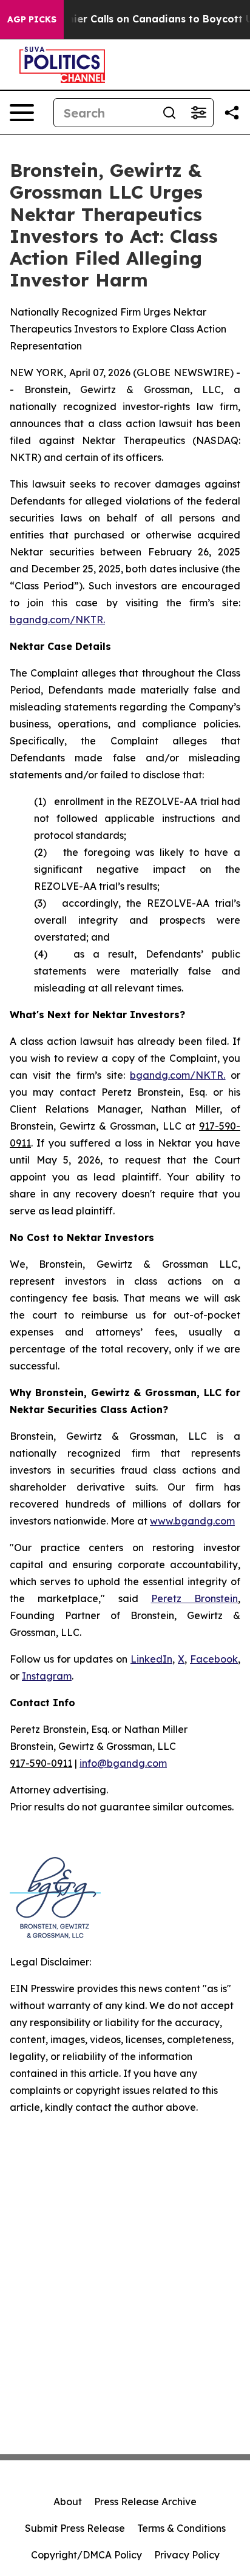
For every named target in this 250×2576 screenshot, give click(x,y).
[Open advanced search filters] (198, 113)
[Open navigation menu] (22, 113)
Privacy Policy (187, 2555)
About (68, 2502)
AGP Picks (32, 19)
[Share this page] (232, 113)
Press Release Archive (145, 2502)
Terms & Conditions (181, 2528)
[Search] (169, 113)
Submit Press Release (75, 2528)
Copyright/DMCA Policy (86, 2555)
